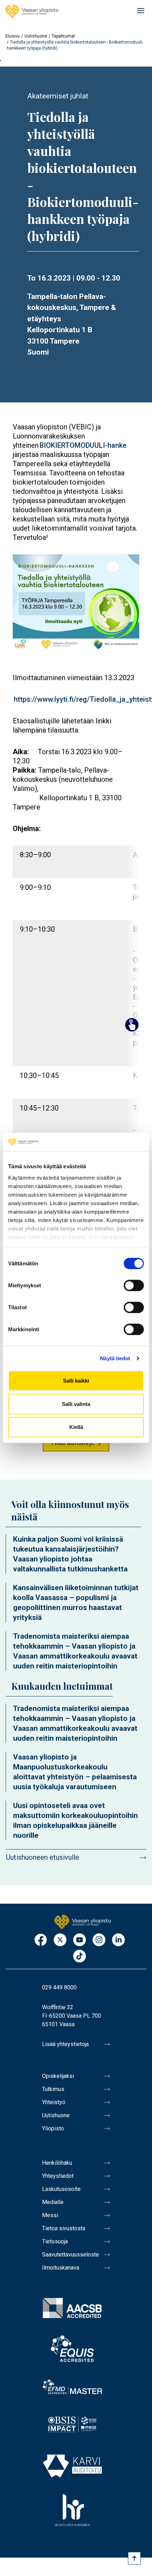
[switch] (134, 1286)
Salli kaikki (76, 1381)
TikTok (80, 1957)
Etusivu (13, 36)
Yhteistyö (54, 2102)
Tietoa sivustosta (64, 2228)
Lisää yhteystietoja (65, 2044)
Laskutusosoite (61, 2189)
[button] (76, 604)
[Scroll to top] (134, 2558)
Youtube (80, 1940)
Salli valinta (76, 1404)
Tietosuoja (55, 2241)
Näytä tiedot (115, 1358)
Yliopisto (53, 2128)
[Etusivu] (32, 11)
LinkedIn (118, 1940)
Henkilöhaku (57, 2163)
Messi (50, 2215)
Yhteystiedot (58, 2176)
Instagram (99, 1940)
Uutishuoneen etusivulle (43, 1857)
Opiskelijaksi (58, 2076)
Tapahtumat (63, 36)
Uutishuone (36, 36)
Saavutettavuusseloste (71, 2255)
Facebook (41, 1940)
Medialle (53, 2202)
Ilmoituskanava (61, 2268)
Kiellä (76, 1427)
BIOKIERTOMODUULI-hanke (83, 445)
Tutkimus (53, 2089)
